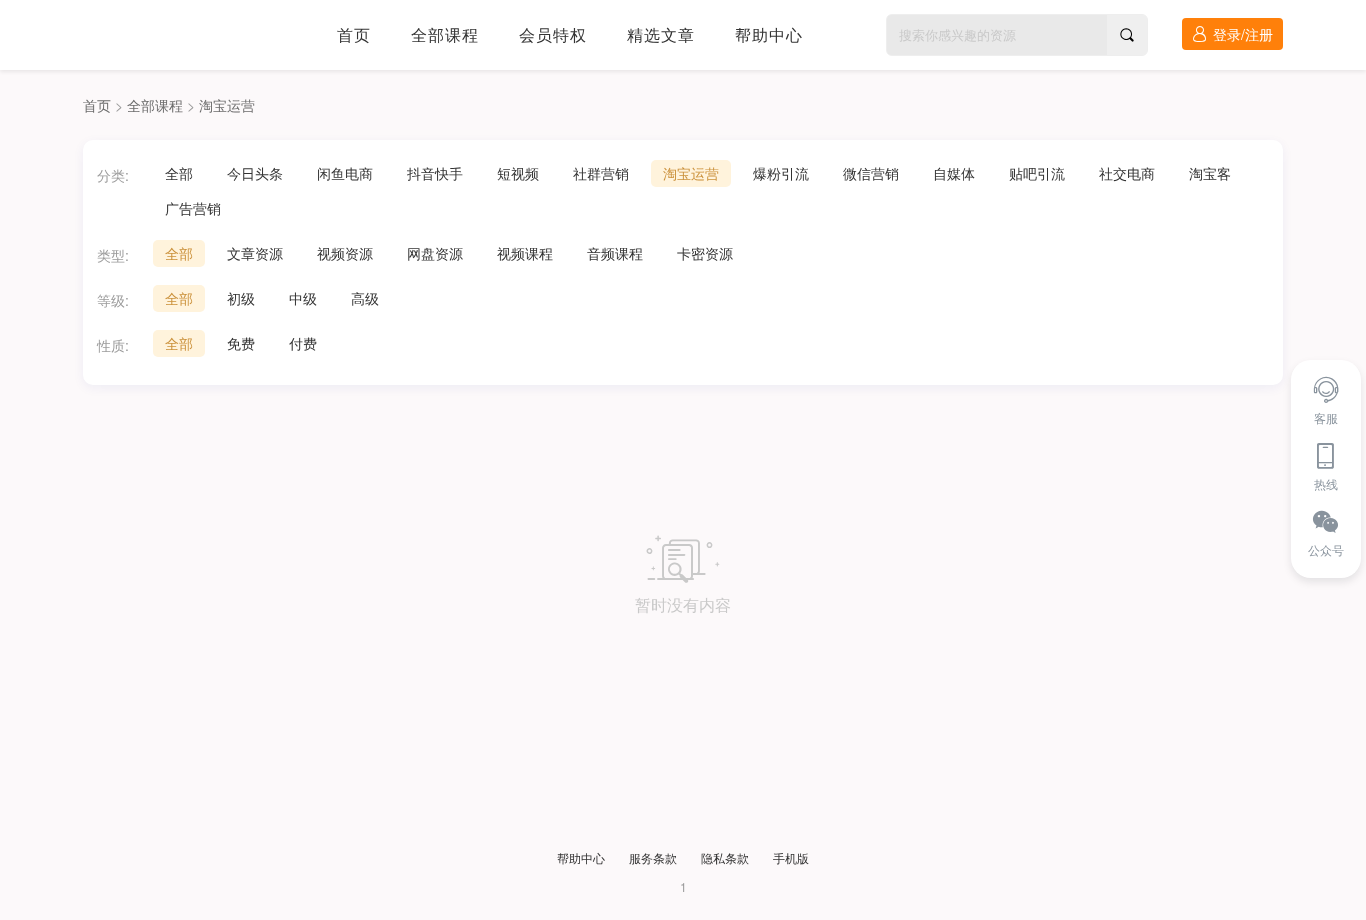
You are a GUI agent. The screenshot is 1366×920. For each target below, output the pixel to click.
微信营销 (871, 173)
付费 (303, 343)
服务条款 (653, 857)
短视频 (518, 173)
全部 (179, 173)
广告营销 (193, 208)
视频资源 (345, 253)
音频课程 (615, 253)
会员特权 (553, 34)
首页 (354, 34)
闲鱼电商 (345, 173)
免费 (241, 343)
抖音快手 (435, 173)
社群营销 (601, 173)
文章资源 (255, 253)
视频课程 (525, 253)
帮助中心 (769, 34)
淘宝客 (1210, 173)
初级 (241, 298)
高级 (365, 298)
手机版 (791, 857)
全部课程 (445, 34)
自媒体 (954, 173)
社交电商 (1127, 173)
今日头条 (255, 173)
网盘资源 (435, 253)
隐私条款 (725, 857)
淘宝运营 (227, 105)
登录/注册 (1243, 34)
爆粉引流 (781, 173)
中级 (303, 298)
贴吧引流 (1037, 173)
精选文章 (661, 34)
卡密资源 (705, 253)
